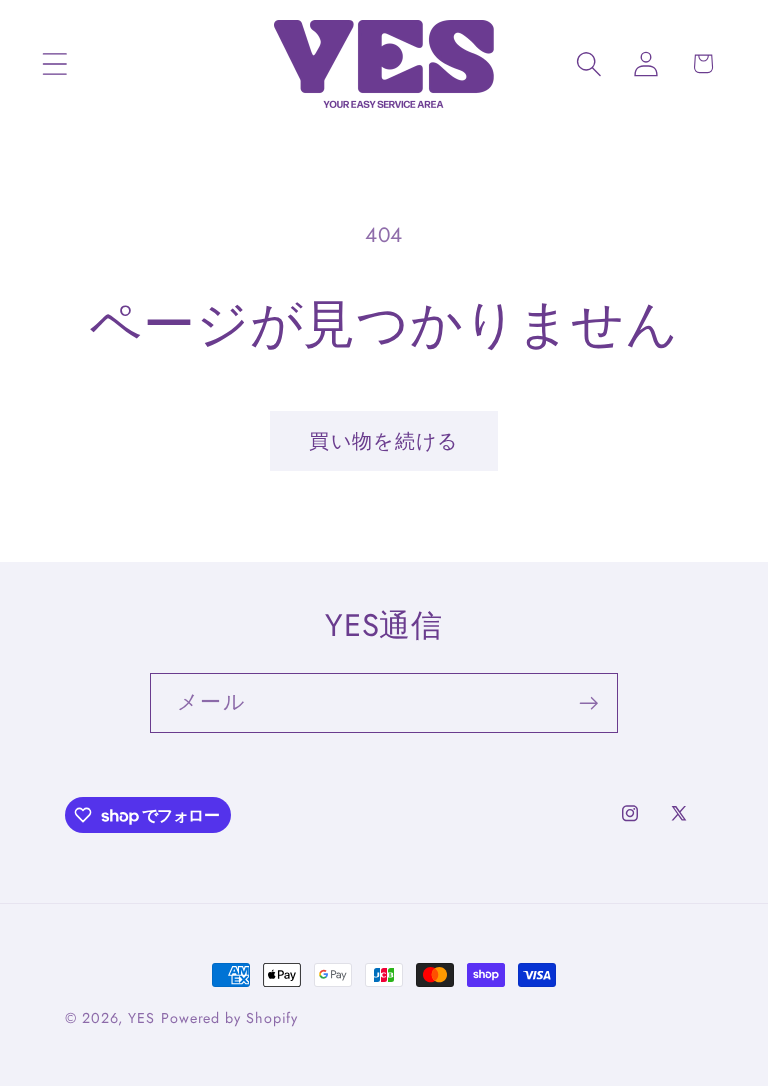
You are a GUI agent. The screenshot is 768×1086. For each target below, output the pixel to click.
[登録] (588, 703)
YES (141, 1018)
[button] (54, 63)
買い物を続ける (383, 441)
